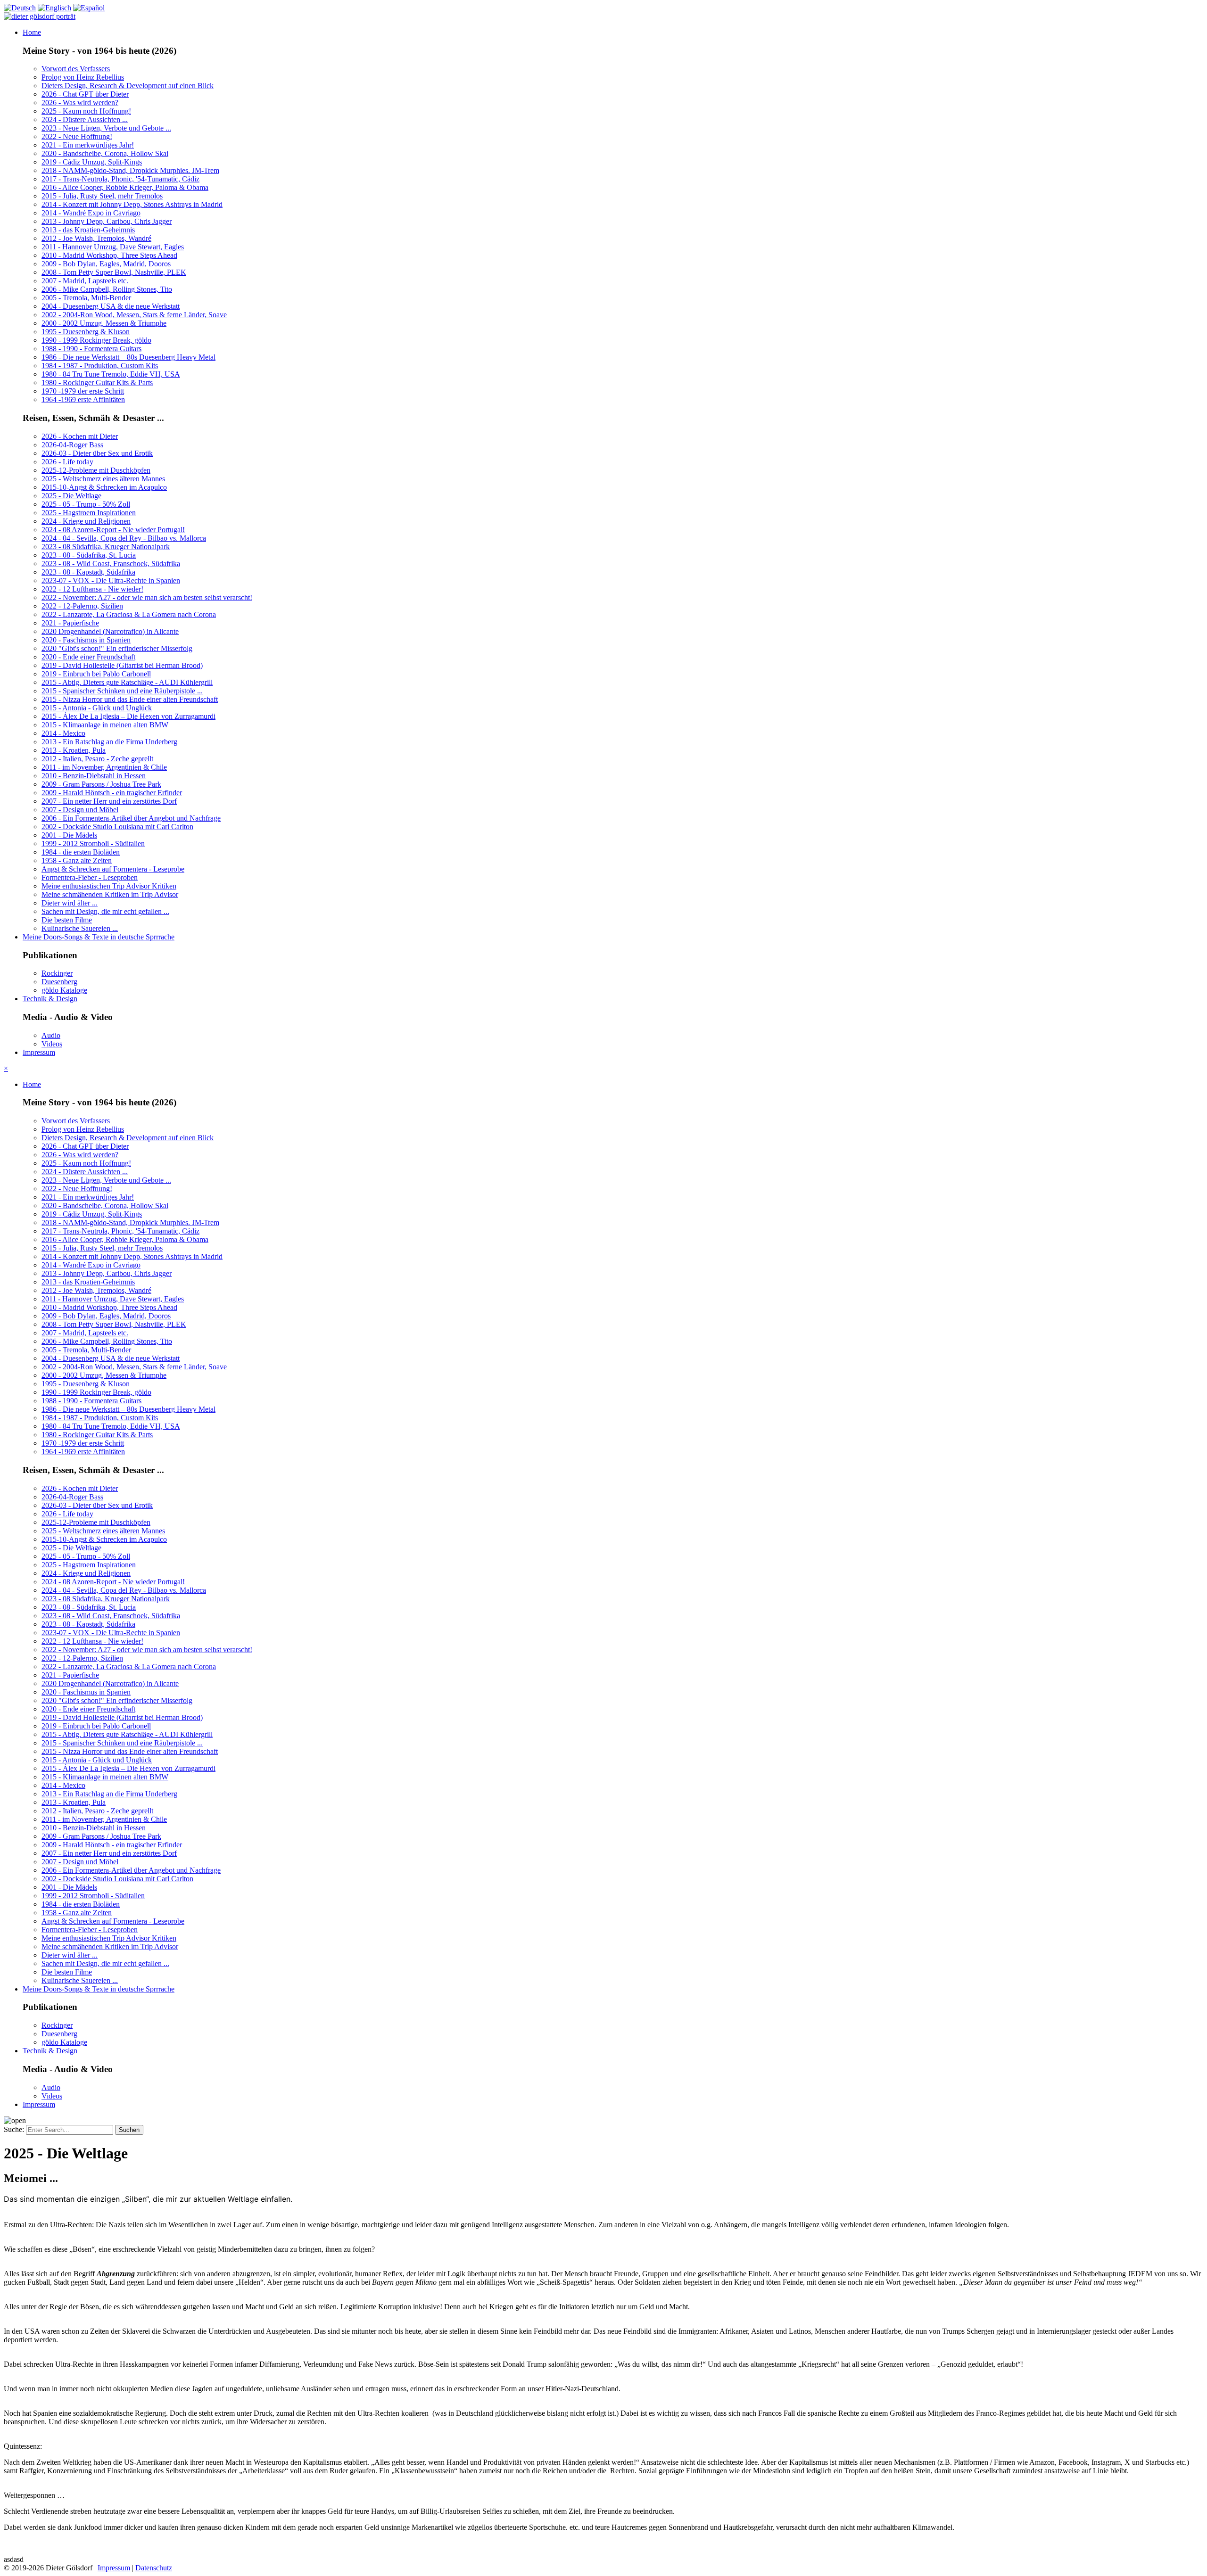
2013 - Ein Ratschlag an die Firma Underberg (109, 742)
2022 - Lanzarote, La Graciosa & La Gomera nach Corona (129, 614)
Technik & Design (50, 999)
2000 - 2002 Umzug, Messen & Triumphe (104, 323)
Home (32, 32)
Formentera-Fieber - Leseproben (90, 877)
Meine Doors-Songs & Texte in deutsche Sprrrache (99, 937)
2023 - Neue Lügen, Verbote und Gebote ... (106, 128)
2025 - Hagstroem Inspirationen (89, 513)
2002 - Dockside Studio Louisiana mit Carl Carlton (117, 827)
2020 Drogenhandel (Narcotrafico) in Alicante (110, 631)
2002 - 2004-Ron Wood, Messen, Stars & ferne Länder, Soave (134, 315)
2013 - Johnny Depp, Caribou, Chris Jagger (107, 221)
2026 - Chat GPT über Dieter (85, 94)
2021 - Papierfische (70, 623)
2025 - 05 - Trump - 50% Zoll (86, 504)
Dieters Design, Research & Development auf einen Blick (128, 86)
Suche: (15, 2129)
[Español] (89, 8)
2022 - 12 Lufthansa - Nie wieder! (92, 589)
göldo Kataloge (64, 990)
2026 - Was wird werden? (80, 103)
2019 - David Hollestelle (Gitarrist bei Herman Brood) (122, 665)
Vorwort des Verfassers (76, 69)
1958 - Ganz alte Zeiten (77, 860)
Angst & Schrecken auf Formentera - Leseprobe (113, 869)
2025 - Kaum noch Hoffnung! (86, 111)
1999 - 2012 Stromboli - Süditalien (93, 844)
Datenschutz (154, 2568)
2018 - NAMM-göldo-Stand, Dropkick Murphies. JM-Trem (130, 170)
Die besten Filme (67, 920)
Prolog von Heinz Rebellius (83, 77)
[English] (54, 8)
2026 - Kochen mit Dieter (80, 436)
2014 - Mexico (63, 733)
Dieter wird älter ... (70, 903)
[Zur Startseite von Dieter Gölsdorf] (40, 16)
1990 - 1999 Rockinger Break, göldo (96, 340)
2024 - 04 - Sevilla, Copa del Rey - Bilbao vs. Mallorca (124, 538)
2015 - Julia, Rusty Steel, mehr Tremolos (102, 196)
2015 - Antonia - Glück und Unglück (97, 708)
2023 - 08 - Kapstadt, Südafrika (88, 572)
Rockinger (57, 973)
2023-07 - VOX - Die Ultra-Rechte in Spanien (111, 580)
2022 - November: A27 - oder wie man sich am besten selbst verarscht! (147, 597)
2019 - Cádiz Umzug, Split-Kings (92, 162)
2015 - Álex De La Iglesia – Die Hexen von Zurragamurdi (128, 716)
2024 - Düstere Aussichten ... (85, 119)
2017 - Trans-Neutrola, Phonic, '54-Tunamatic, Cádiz (120, 179)
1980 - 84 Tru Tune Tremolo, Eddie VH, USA (111, 374)
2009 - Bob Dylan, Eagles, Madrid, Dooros (106, 264)
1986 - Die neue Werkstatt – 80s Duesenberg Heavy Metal (128, 357)
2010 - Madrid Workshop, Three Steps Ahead (109, 255)
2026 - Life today (67, 462)
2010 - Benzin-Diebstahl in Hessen (94, 776)
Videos (52, 1044)
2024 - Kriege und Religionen (86, 521)
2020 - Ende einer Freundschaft (88, 657)
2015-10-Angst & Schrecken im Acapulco (104, 487)
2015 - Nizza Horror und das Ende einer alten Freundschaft (130, 699)
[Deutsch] (20, 8)
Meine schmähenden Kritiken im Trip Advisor (110, 894)
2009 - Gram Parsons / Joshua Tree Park (101, 784)
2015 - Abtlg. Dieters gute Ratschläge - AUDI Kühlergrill (127, 682)
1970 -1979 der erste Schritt (83, 391)
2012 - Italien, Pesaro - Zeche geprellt (97, 759)
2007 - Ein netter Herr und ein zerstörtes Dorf (109, 801)
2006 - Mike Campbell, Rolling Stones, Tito (107, 289)
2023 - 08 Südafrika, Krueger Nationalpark (106, 547)
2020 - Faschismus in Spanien (86, 640)
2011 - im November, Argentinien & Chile (104, 767)
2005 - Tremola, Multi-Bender (86, 298)
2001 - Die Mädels (69, 835)
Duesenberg (59, 982)
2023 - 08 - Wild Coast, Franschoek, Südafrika (111, 564)
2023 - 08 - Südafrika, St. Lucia (89, 555)
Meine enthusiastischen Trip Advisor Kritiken (109, 886)
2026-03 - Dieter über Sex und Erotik (97, 453)
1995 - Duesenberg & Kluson (86, 332)
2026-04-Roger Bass (72, 445)
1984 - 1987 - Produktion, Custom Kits (100, 366)
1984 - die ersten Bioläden (81, 852)
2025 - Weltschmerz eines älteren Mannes (103, 479)
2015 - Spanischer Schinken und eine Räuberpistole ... (122, 691)
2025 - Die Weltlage (71, 496)
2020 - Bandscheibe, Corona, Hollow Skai (105, 153)
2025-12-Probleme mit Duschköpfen (96, 470)
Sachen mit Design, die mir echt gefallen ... (105, 911)
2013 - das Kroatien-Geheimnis (88, 230)
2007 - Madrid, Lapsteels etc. (85, 281)
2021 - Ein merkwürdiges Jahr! (88, 145)
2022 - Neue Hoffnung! (77, 136)
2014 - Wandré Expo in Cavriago (91, 213)
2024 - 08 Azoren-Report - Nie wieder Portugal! (113, 530)
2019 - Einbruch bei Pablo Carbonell (96, 674)
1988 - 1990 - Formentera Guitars (91, 349)
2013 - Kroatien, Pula (74, 750)
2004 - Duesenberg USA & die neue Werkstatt (111, 306)
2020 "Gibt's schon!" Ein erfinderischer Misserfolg (117, 648)
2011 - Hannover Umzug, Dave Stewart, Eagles (113, 247)
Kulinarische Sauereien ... (80, 928)
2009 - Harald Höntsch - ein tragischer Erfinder (112, 793)
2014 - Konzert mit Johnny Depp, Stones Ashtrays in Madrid (132, 204)
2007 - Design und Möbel (80, 810)
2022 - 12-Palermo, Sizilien (82, 606)
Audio (51, 1035)
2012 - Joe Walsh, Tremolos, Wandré (96, 238)
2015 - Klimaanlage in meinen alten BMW (105, 725)
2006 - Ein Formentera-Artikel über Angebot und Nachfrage (131, 818)
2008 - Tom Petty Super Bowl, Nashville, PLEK (114, 272)
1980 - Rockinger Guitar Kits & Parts (97, 383)
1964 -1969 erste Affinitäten (83, 399)
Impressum (39, 1052)
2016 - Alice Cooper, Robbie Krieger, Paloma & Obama (125, 187)
